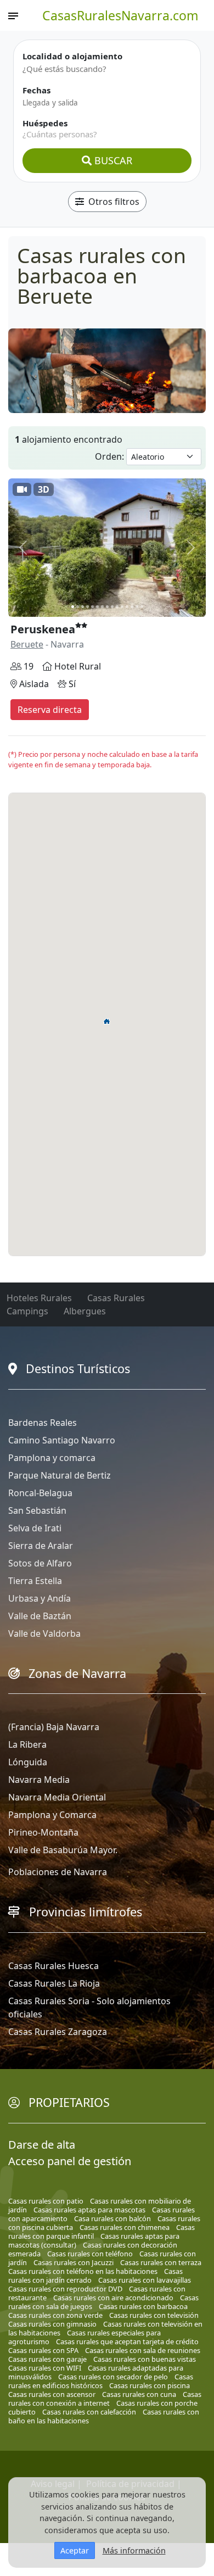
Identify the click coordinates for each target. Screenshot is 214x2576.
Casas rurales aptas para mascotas (89, 2210)
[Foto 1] (73, 607)
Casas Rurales (116, 1298)
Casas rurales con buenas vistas (145, 2359)
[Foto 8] (107, 607)
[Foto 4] (88, 607)
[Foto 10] (117, 607)
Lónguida (28, 1762)
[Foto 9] (112, 607)
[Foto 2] (78, 607)
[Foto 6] (97, 607)
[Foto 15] (142, 607)
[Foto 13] (132, 607)
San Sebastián (37, 1510)
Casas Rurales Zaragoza (58, 2032)
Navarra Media (39, 1780)
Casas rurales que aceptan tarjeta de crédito (127, 2341)
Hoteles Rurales (39, 1298)
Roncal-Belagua (40, 1493)
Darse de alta (42, 2145)
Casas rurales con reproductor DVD (65, 2289)
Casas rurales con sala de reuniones (143, 2350)
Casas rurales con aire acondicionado (113, 2298)
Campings (27, 1311)
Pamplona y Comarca (52, 1815)
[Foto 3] (83, 607)
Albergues (85, 1311)
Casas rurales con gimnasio (52, 2324)
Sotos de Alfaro (40, 1563)
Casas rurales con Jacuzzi (74, 2262)
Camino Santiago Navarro (62, 1440)
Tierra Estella (35, 1581)
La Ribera (27, 1744)
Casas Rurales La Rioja (54, 1983)
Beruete (27, 644)
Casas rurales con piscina (150, 2385)
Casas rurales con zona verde (55, 2315)
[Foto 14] (137, 607)
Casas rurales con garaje (47, 2359)
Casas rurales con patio (46, 2201)
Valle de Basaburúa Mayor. (63, 1850)
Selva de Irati (35, 1528)
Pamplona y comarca (52, 1458)
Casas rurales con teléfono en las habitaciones (83, 2271)
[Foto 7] (102, 607)
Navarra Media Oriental (57, 1797)
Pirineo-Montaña (43, 1832)
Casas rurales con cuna (139, 2394)
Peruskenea (43, 629)
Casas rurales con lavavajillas (145, 2280)
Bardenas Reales (43, 1423)
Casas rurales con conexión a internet (105, 2399)
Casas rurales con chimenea (125, 2227)
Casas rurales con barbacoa (143, 2306)
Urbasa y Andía (40, 1598)
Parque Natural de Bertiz (60, 1475)
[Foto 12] (127, 607)
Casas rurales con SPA (43, 2350)
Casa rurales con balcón (112, 2218)
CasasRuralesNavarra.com (120, 15)
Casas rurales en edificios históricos (101, 2381)
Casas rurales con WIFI (45, 2368)
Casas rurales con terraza (161, 2262)
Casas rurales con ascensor (52, 2394)
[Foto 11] (122, 607)
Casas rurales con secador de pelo (113, 2377)
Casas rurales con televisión (154, 2315)
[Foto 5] (92, 607)
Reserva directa (50, 710)
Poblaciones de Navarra (58, 1872)
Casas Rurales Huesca (54, 1966)
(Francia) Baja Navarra (54, 1727)
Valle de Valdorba (44, 1633)
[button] (107, 1021)
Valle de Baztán (40, 1616)
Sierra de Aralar (41, 1546)
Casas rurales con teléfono (90, 2254)
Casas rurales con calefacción (89, 2412)
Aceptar (75, 2550)
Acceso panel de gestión (70, 2161)
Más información (134, 2550)
